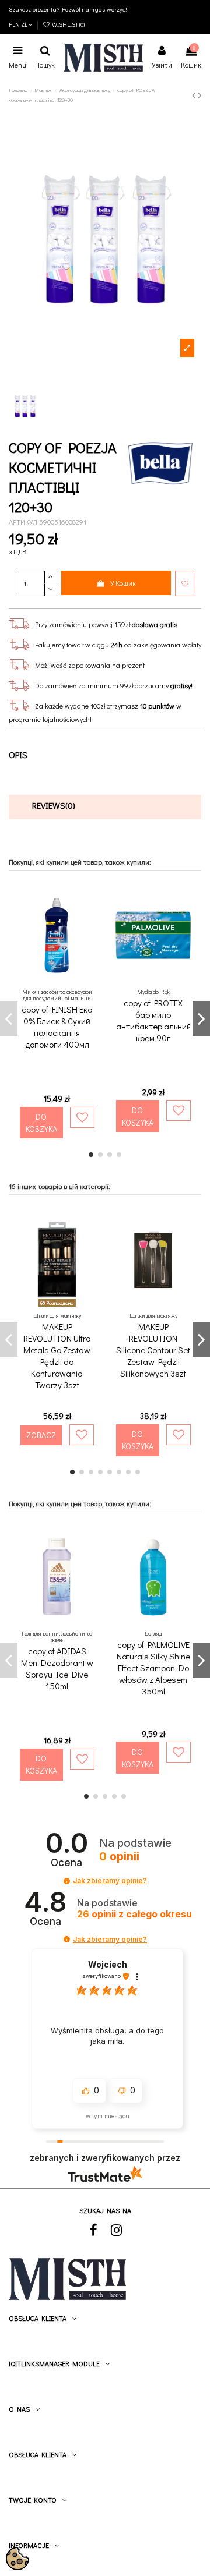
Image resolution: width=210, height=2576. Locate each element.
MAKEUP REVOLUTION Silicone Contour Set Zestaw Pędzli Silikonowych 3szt (153, 1350)
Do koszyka (41, 1123)
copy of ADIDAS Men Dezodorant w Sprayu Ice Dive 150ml (57, 1668)
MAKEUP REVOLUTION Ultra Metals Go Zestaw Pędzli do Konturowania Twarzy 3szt (57, 1356)
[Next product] (199, 95)
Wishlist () (68, 24)
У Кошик (123, 583)
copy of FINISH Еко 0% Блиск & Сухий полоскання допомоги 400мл (57, 1027)
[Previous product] (195, 95)
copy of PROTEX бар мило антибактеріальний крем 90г (154, 1020)
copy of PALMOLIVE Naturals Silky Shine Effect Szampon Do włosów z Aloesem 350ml (153, 1668)
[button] (67, 1881)
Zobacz (41, 1435)
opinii (134, 1914)
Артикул (23, 522)
